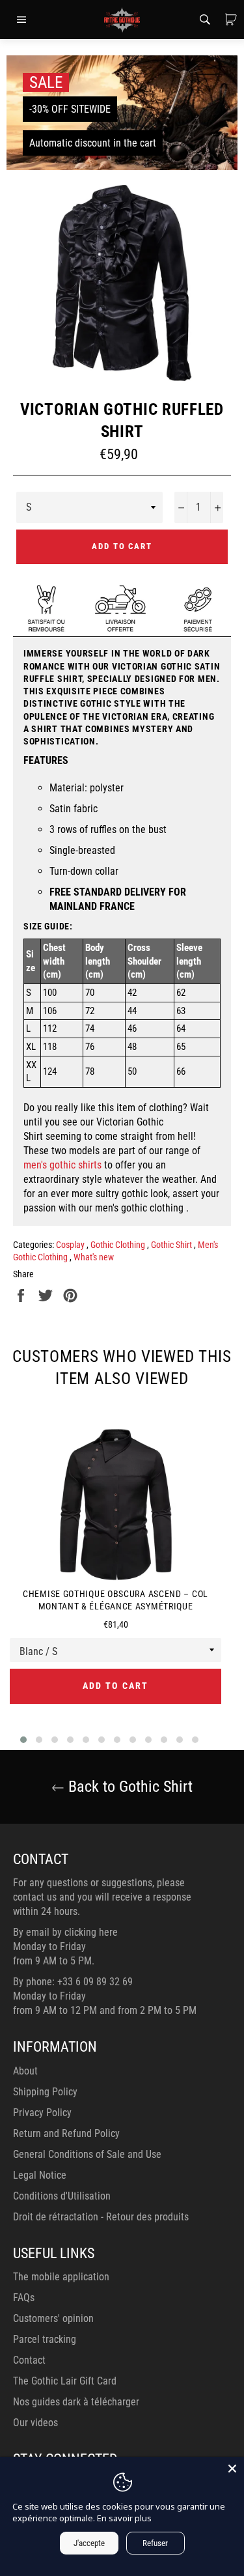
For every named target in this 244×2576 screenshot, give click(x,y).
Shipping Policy (45, 2092)
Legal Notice (40, 2175)
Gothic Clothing (119, 1245)
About (25, 2071)
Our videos (35, 2423)
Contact (29, 2360)
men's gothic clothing (139, 1208)
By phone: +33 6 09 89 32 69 (73, 1982)
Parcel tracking (45, 2339)
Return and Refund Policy (66, 2133)
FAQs (24, 2298)
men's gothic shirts (62, 1165)
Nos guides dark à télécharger (76, 2402)
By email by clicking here (65, 1932)
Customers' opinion (53, 2318)
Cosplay (71, 1245)
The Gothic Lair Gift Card (65, 2381)
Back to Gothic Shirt (129, 1787)
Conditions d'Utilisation (62, 2196)
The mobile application (61, 2277)
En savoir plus (124, 2518)
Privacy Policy (42, 2113)
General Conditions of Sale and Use (87, 2154)
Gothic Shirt (172, 1245)
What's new (94, 1257)
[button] (23, 1740)
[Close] (232, 2469)
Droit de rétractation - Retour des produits (101, 2217)
